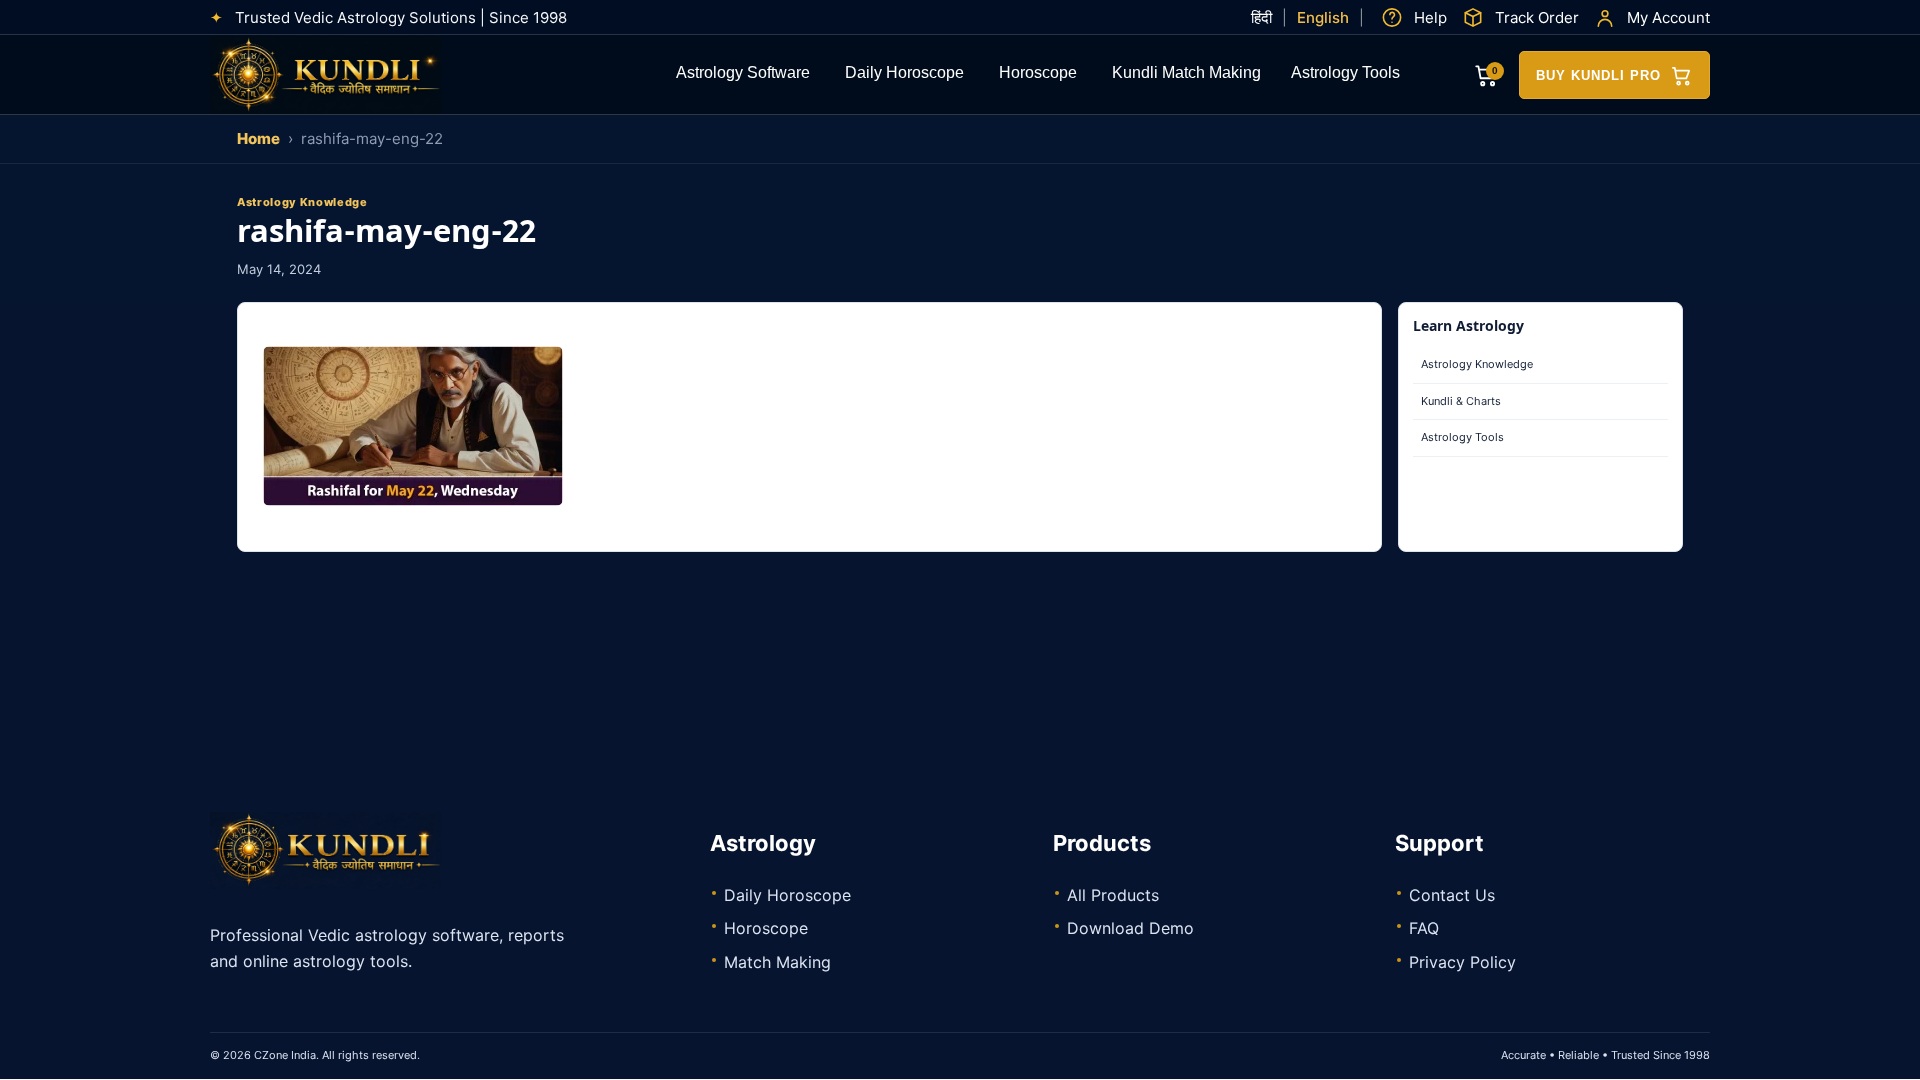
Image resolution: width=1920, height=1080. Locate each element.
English (1323, 17)
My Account (1668, 17)
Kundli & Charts (1461, 401)
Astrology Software (743, 74)
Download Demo (1130, 928)
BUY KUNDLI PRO (1598, 75)
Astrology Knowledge (1477, 364)
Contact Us (1452, 895)
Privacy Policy (1462, 962)
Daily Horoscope (904, 74)
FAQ (1424, 928)
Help (1430, 17)
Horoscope (1038, 74)
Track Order (1537, 17)
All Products (1113, 895)
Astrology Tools (1345, 74)
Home (258, 138)
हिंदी (1261, 17)
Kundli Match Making (1186, 74)
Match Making (777, 962)
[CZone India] (360, 75)
